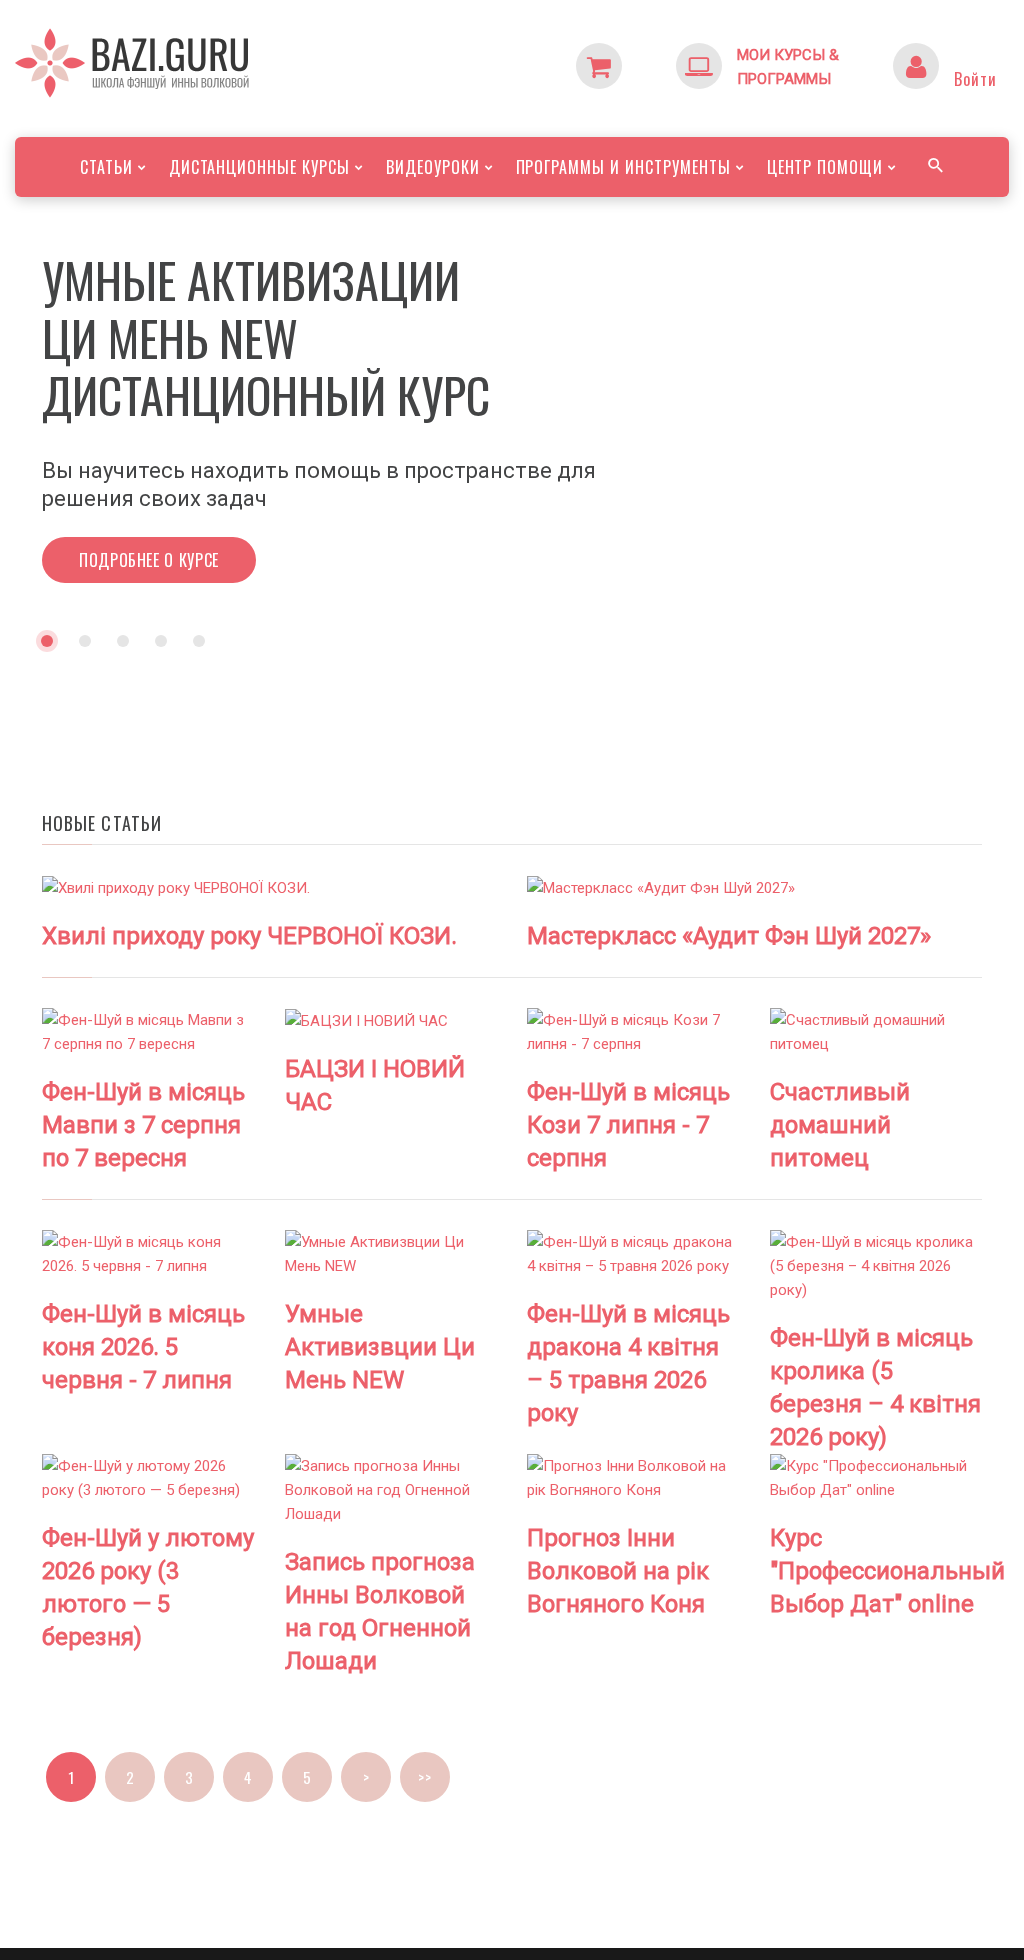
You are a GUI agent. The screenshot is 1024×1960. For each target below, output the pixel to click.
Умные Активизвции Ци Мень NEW (380, 1347)
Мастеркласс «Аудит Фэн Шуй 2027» (729, 936)
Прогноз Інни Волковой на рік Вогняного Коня (618, 1571)
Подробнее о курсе (149, 502)
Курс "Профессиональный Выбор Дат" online (887, 1571)
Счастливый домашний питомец (840, 1125)
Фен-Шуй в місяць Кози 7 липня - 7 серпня (628, 1125)
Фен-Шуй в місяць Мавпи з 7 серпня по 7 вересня (143, 1125)
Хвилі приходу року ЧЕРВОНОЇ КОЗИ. (249, 936)
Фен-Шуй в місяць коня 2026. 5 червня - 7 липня (143, 1347)
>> (424, 1777)
